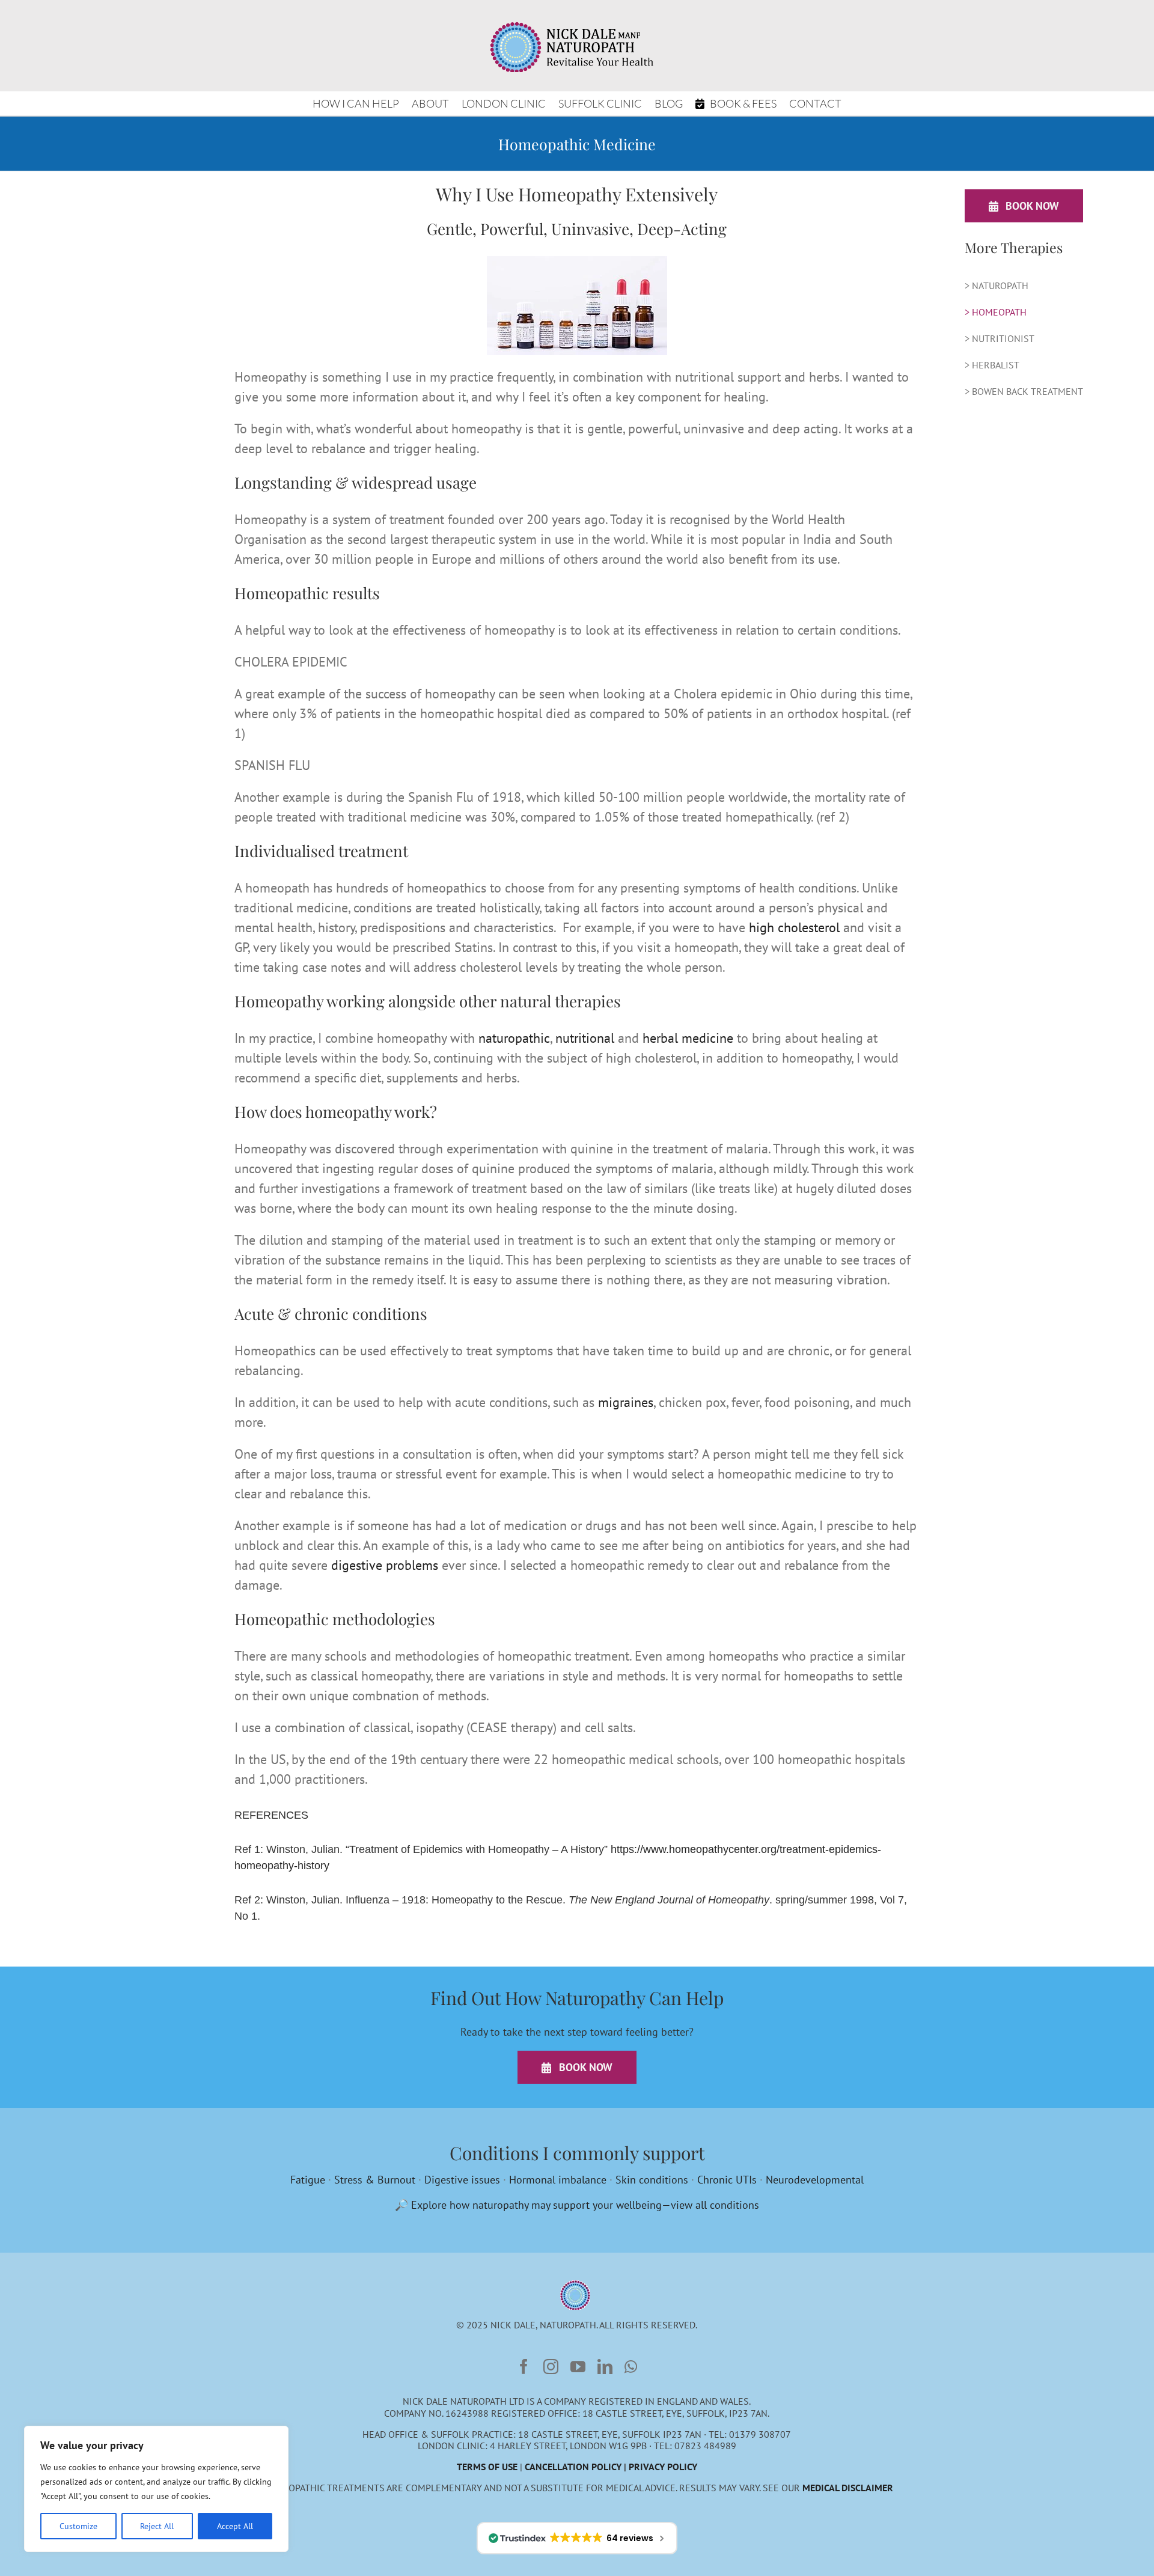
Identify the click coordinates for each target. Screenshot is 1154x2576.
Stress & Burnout (375, 2180)
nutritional (585, 1038)
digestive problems (385, 1565)
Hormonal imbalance (558, 2180)
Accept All (235, 2526)
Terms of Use (487, 2467)
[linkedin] (605, 2367)
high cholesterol (794, 927)
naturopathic (514, 1038)
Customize (78, 2526)
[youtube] (578, 2367)
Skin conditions (652, 2180)
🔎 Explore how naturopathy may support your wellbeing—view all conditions (577, 2205)
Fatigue (308, 2180)
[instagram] (551, 2367)
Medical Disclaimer (848, 2488)
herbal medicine (688, 1038)
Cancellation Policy (573, 2467)
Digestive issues (462, 2180)
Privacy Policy (663, 2467)
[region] (156, 2489)
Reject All (157, 2526)
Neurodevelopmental (815, 2180)
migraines (626, 1402)
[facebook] (524, 2367)
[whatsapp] (631, 2367)
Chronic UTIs (727, 2180)
